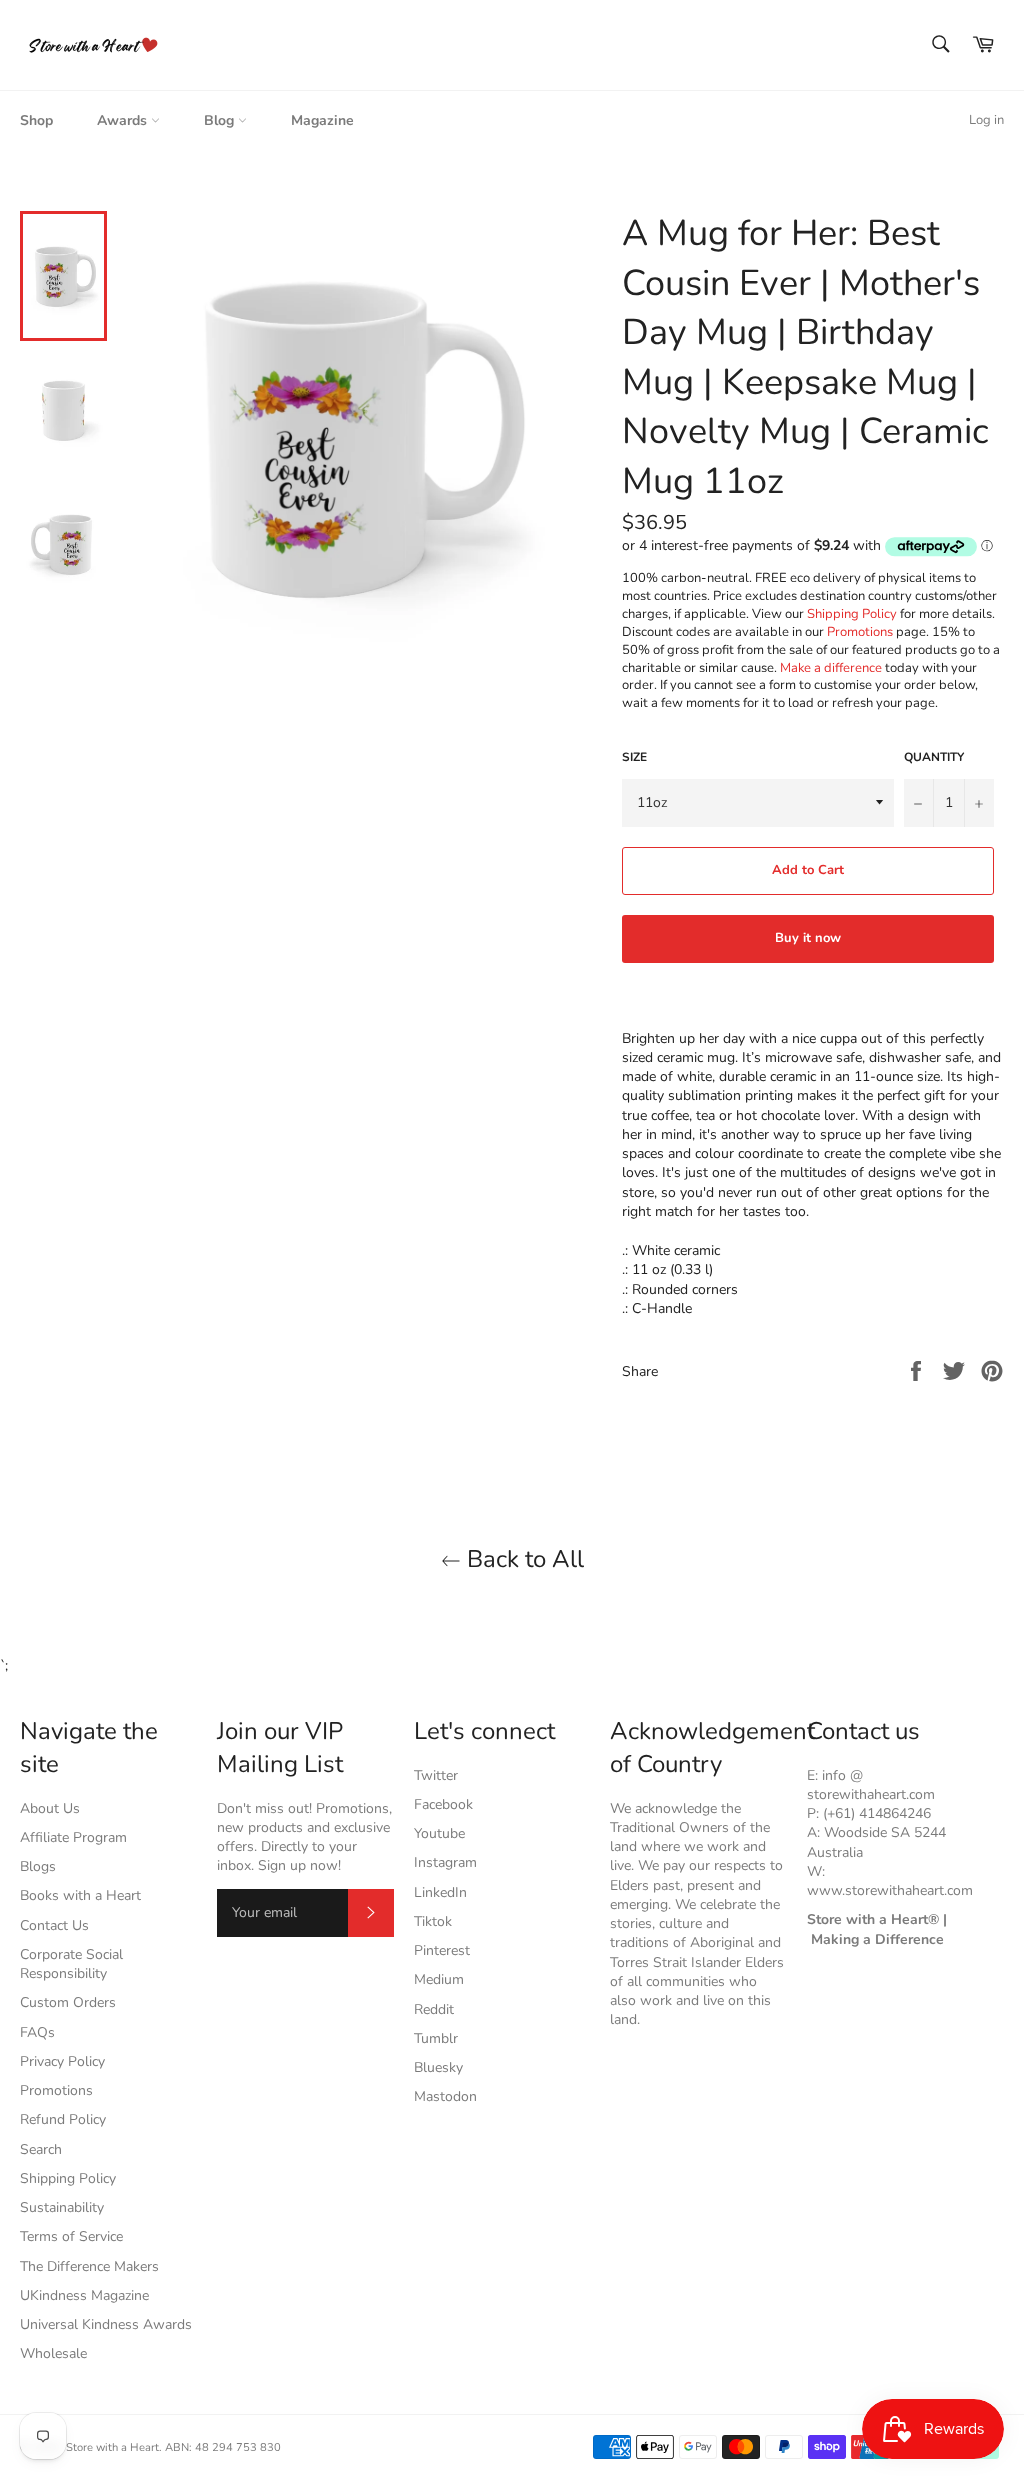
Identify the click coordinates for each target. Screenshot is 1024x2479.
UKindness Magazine (84, 2295)
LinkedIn (440, 1892)
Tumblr (436, 2038)
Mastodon (445, 2096)
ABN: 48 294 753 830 (223, 2447)
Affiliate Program (73, 1837)
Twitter (436, 1775)
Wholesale (53, 2353)
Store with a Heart (112, 2447)
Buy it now (808, 938)
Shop (36, 120)
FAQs (37, 2032)
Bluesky (438, 2067)
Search (41, 2149)
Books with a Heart (80, 1895)
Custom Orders (68, 2002)
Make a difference (831, 668)
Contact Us (54, 1925)
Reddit (434, 2009)
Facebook (443, 1804)
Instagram (445, 1862)
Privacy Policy (62, 2061)
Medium (439, 1979)
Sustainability (62, 2207)
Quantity (934, 757)
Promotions (860, 632)
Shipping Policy (852, 614)
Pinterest (442, 1950)
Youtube (439, 1833)
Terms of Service (71, 2236)
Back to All (522, 1559)
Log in (986, 120)
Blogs (38, 1866)
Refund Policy (63, 2119)
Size (634, 757)
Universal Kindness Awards (106, 2324)
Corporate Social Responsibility (71, 1964)
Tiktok (433, 1921)
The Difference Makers (89, 2266)
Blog (221, 120)
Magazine (322, 120)
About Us (50, 1808)
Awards (124, 120)
